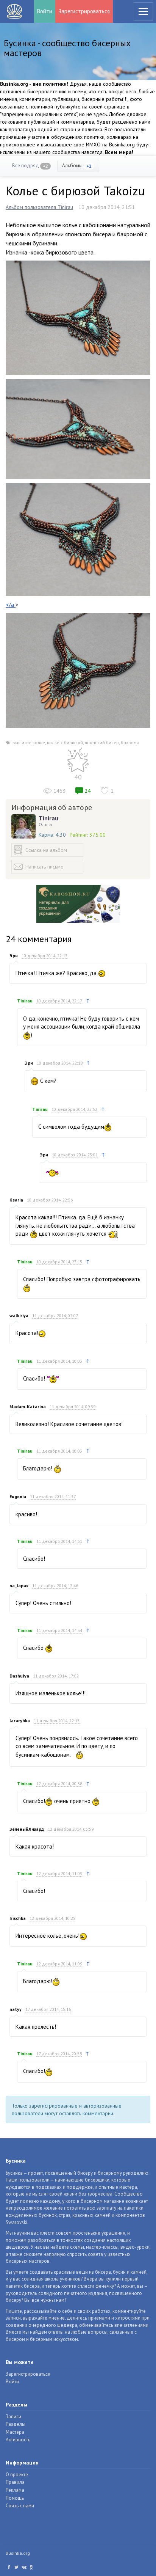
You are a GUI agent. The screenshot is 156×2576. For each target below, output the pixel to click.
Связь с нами (20, 2506)
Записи (13, 2417)
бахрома (130, 742)
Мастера (15, 2432)
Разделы (16, 2424)
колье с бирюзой (65, 742)
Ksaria (16, 1200)
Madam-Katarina (28, 1407)
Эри (14, 956)
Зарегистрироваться (84, 11)
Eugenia (18, 1496)
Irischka (18, 1918)
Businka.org (18, 2553)
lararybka (20, 1721)
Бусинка (14, 11)
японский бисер (102, 742)
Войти (45, 11)
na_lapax (19, 1586)
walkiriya (19, 1315)
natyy (16, 2009)
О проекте (17, 2475)
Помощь (15, 2498)
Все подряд (30, 166)
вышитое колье (29, 742)
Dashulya (19, 1676)
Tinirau (48, 818)
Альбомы (77, 166)
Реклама (15, 2490)
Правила (15, 2482)
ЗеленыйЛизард (27, 1829)
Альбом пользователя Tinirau (39, 207)
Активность (18, 2440)
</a (11, 605)
